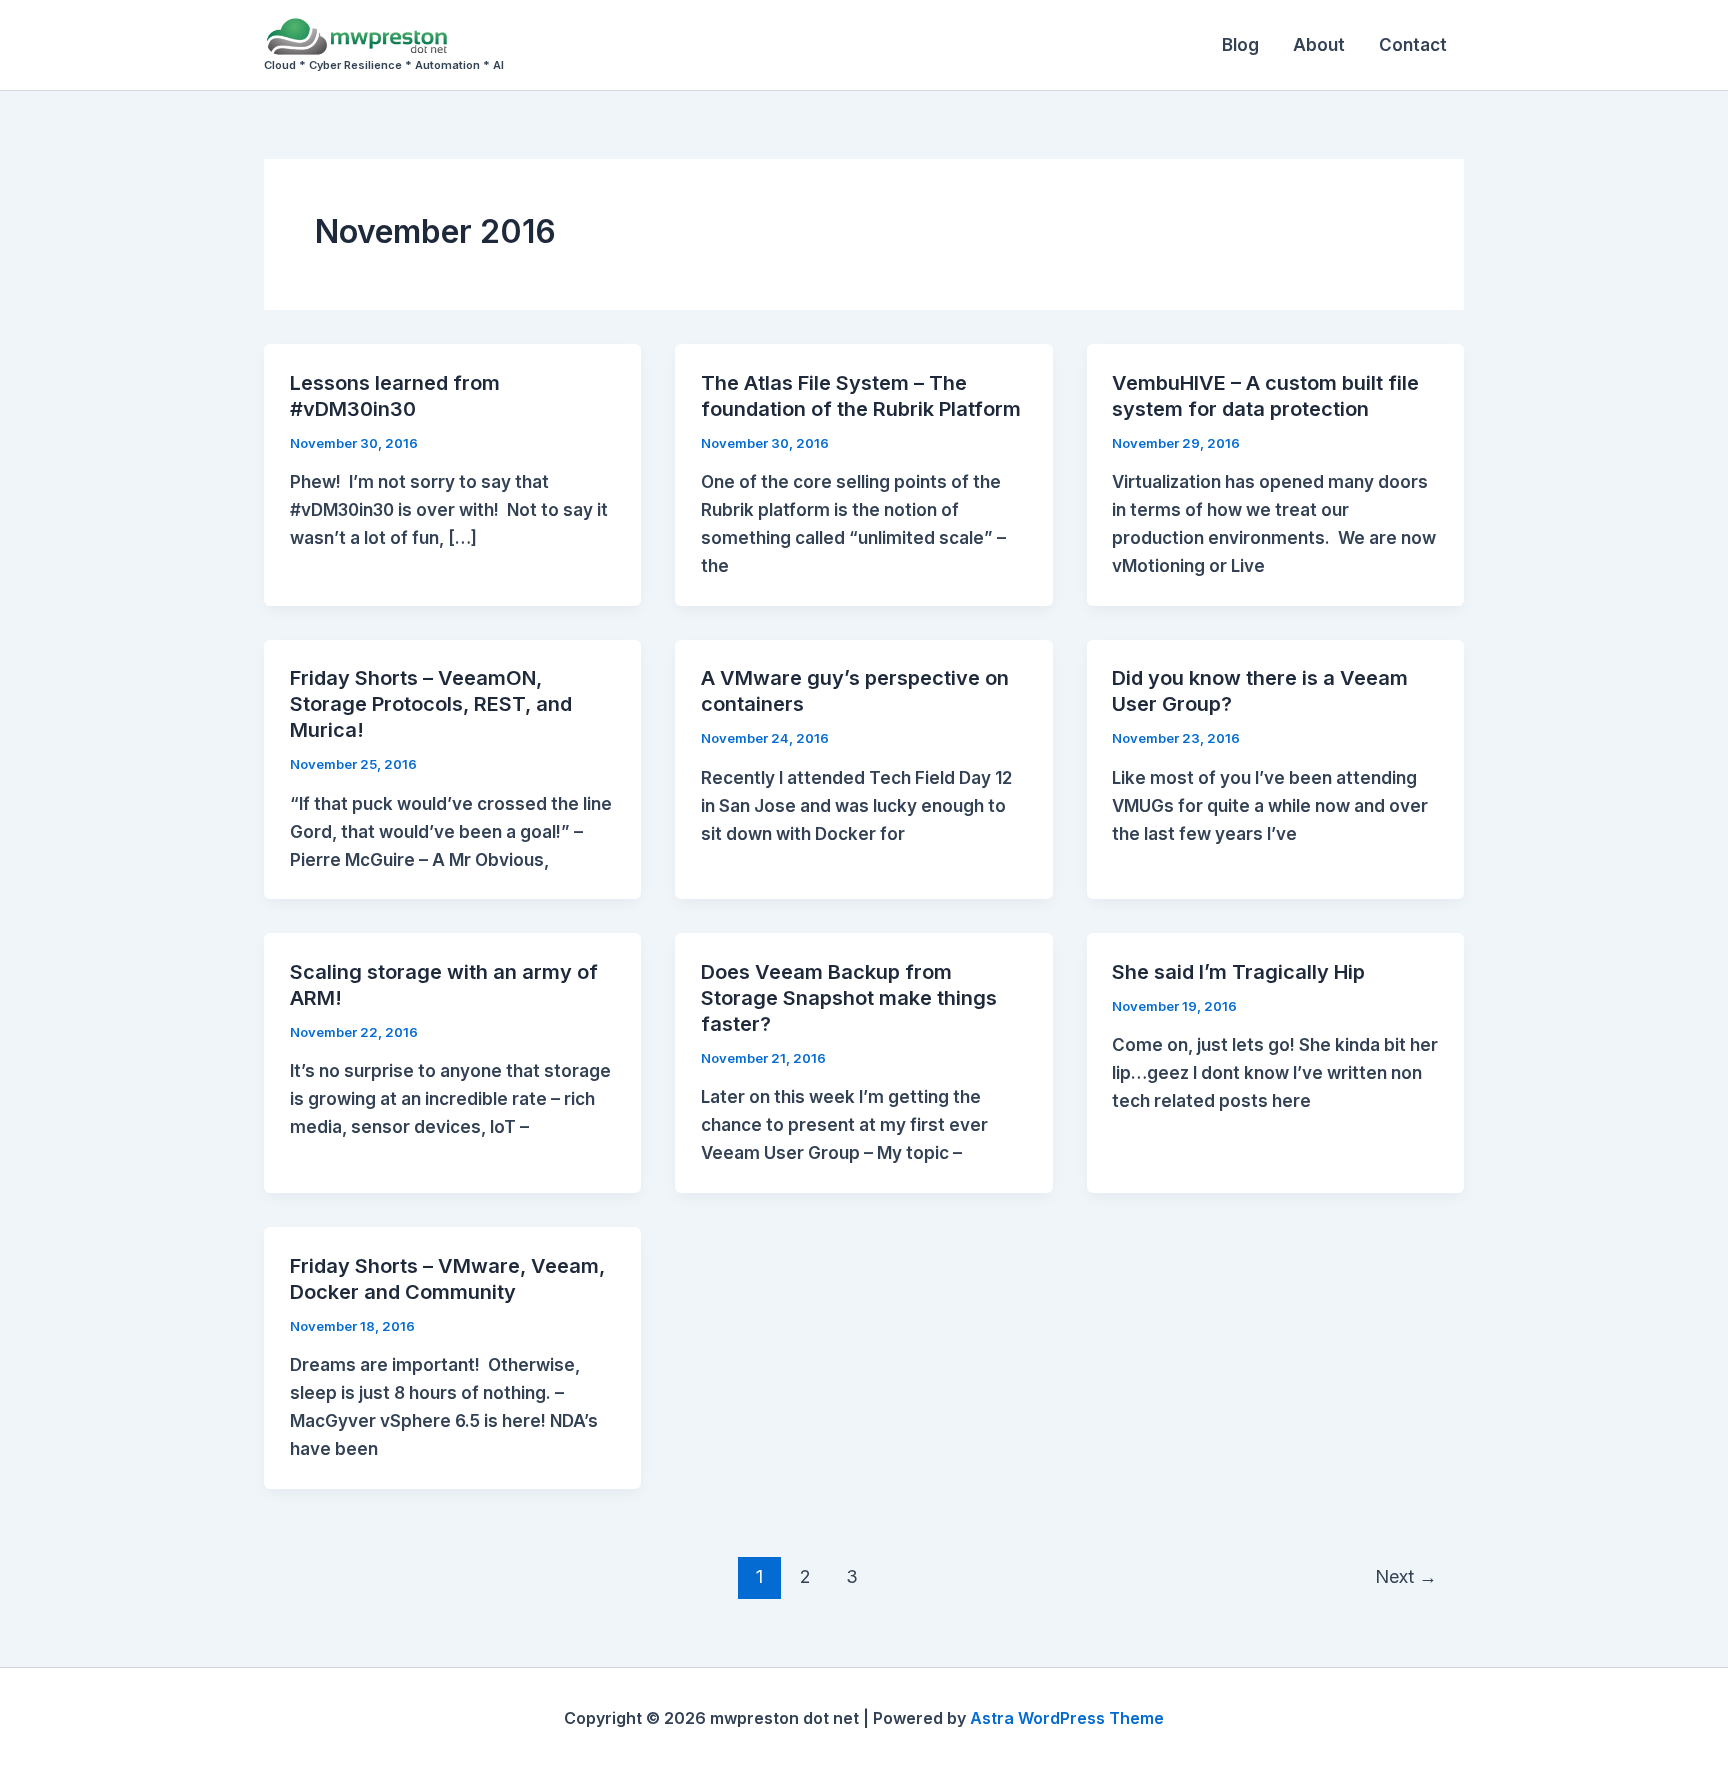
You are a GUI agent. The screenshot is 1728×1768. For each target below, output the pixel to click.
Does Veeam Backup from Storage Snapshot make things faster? (849, 998)
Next (1406, 1576)
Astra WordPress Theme (1067, 1718)
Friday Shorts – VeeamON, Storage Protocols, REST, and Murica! (431, 704)
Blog (1240, 45)
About (1319, 45)
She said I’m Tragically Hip (1238, 972)
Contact (1413, 45)
